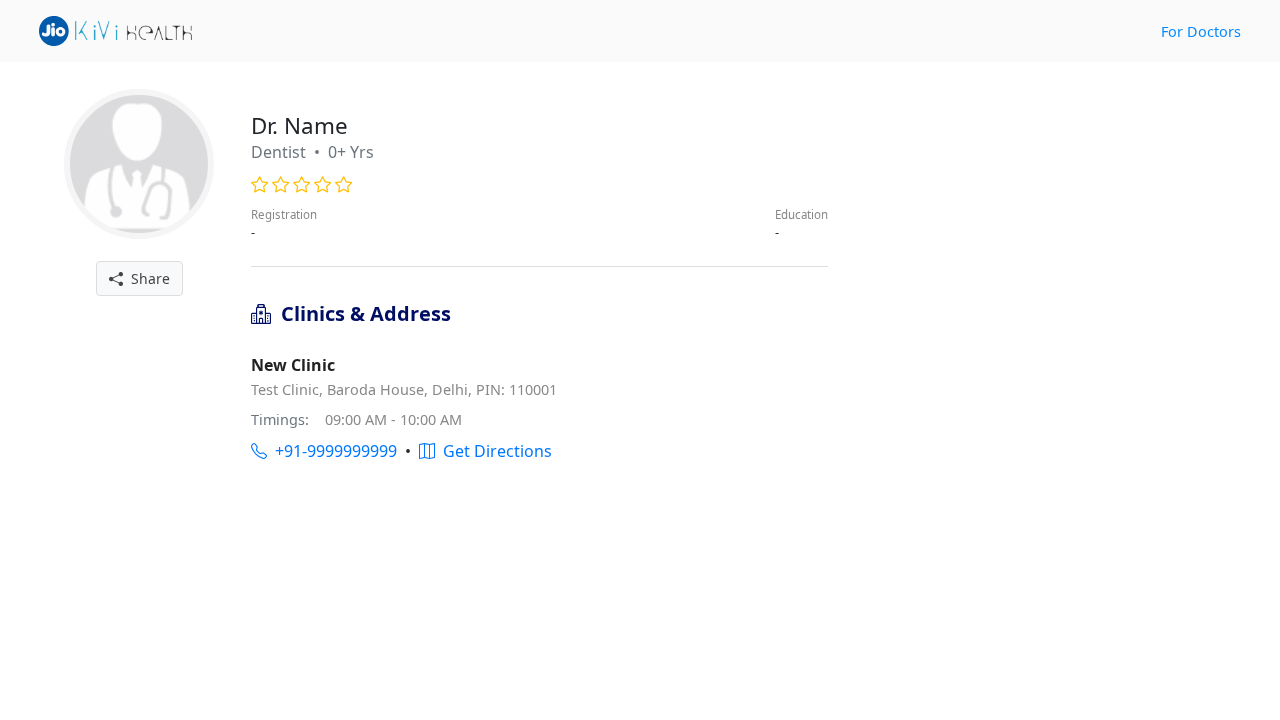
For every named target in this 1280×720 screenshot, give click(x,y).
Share (146, 278)
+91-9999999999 (332, 451)
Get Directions (493, 451)
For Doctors (1201, 31)
